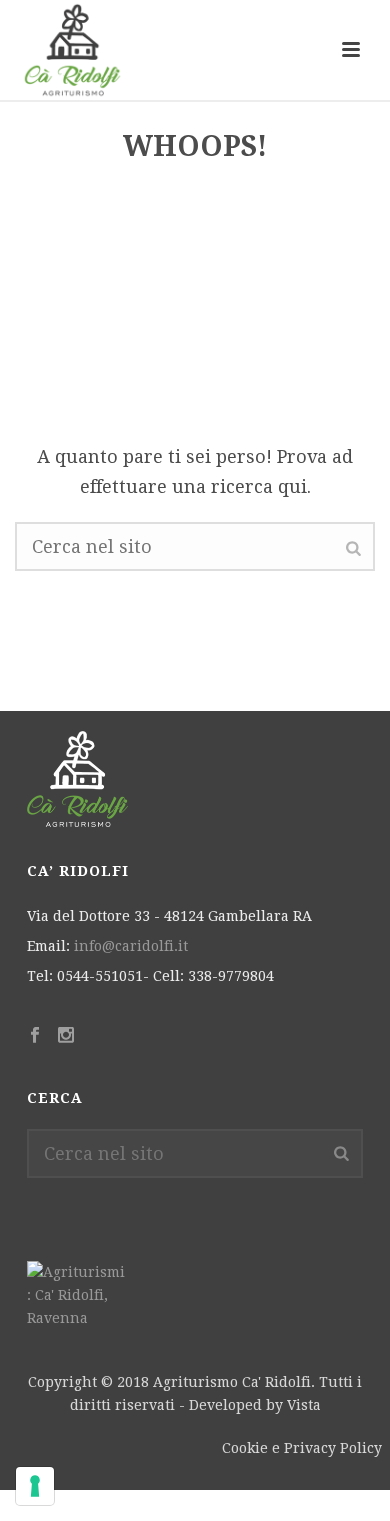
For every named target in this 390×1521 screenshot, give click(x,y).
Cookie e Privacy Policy (302, 1448)
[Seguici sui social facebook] (35, 1036)
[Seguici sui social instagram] (66, 1036)
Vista (304, 1405)
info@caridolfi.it (131, 946)
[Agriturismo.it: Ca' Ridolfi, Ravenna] (77, 1294)
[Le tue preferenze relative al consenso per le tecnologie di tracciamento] (35, 1486)
